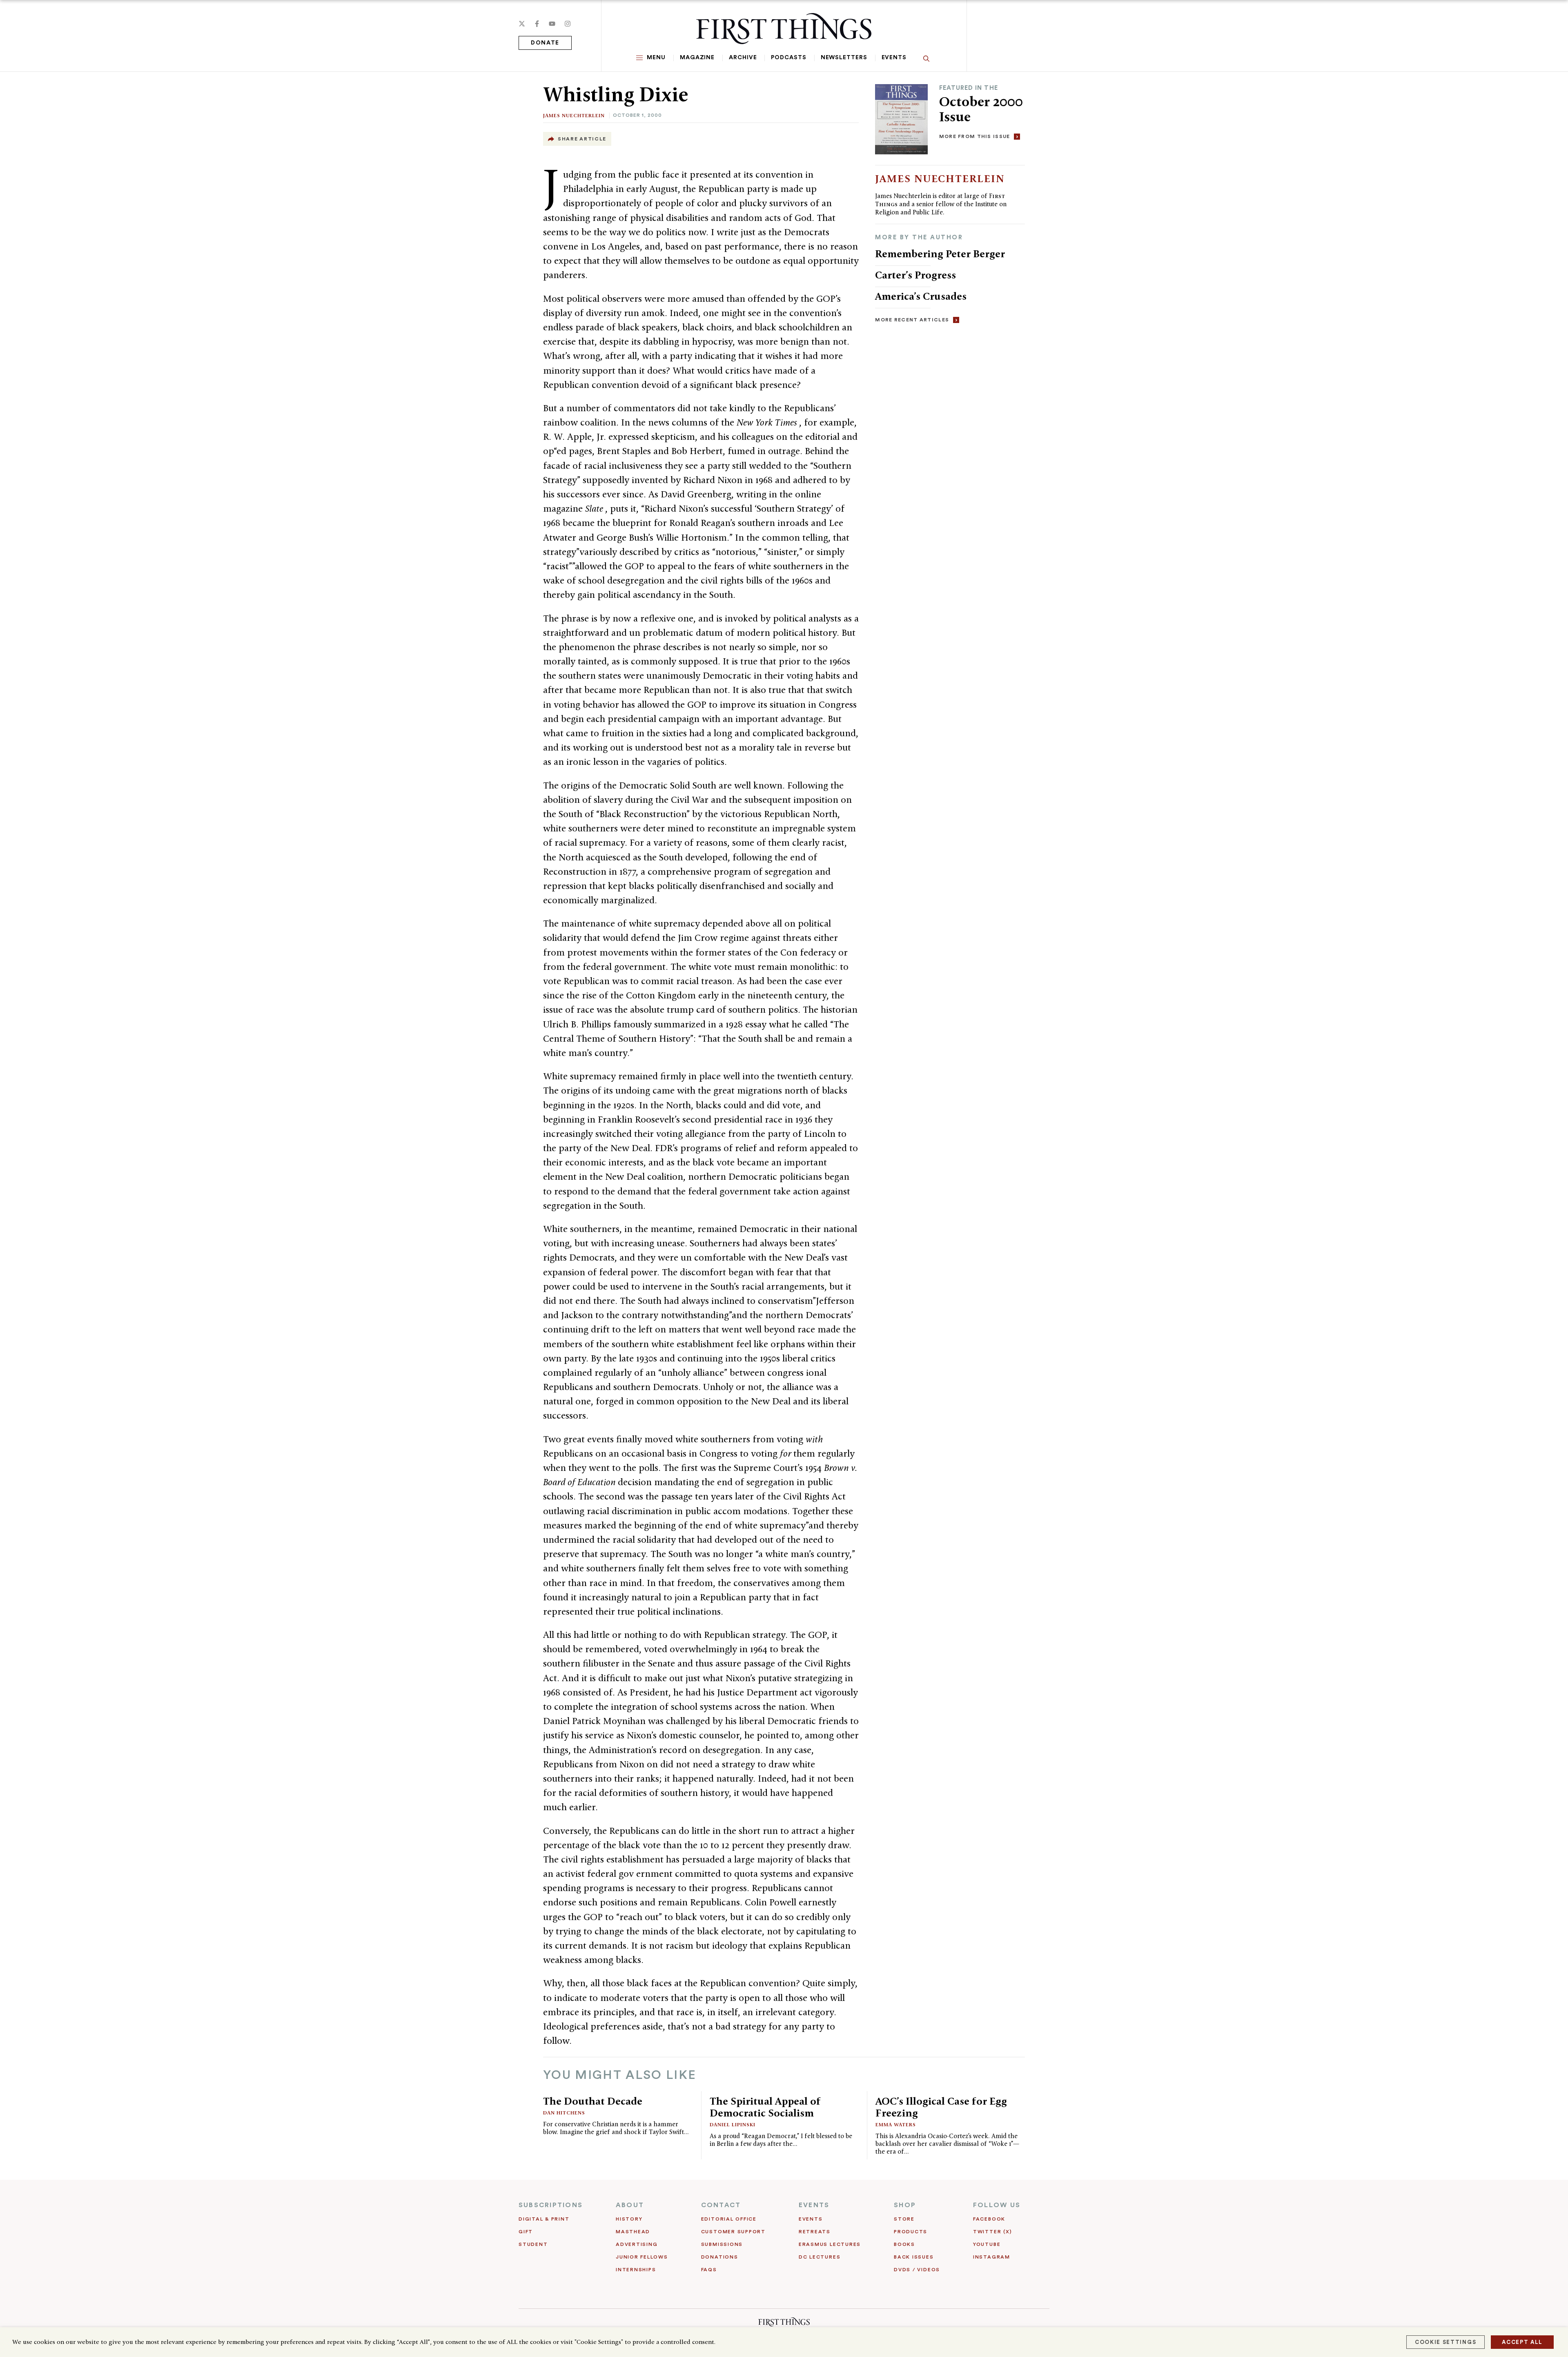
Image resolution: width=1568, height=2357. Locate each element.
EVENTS (814, 2205)
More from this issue (975, 136)
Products (911, 2232)
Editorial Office (729, 2219)
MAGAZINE (697, 58)
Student (533, 2244)
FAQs (709, 2270)
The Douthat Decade (593, 2101)
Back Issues (914, 2257)
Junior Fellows (642, 2257)
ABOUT (630, 2205)
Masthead (633, 2232)
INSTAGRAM (992, 2257)
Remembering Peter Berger (940, 254)
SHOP (905, 2205)
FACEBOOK (989, 2219)
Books (904, 2244)
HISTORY (629, 2219)
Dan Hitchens (564, 2113)
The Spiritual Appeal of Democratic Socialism (765, 2107)
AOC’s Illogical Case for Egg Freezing (941, 2107)
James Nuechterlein (574, 115)
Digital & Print (544, 2219)
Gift (526, 2232)
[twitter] (522, 24)
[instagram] (568, 24)
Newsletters (844, 58)
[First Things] (784, 29)
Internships (636, 2270)
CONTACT (721, 2205)
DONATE (545, 43)
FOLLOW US (997, 2205)
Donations (720, 2257)
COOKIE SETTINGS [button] (1445, 2342)
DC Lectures (820, 2257)
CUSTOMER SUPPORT (733, 2232)
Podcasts (788, 58)
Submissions (722, 2244)
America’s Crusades (921, 296)
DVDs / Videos (917, 2270)
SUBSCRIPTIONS (551, 2205)
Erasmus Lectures (830, 2244)
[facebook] (537, 24)
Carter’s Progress (915, 275)
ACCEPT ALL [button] (1522, 2342)
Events (894, 58)
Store (904, 2219)
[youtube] (552, 24)
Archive (743, 58)
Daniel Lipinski (733, 2124)
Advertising (637, 2244)
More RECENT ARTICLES (912, 320)
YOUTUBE (987, 2244)
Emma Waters (896, 2124)
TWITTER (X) (992, 2232)
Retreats (815, 2232)
